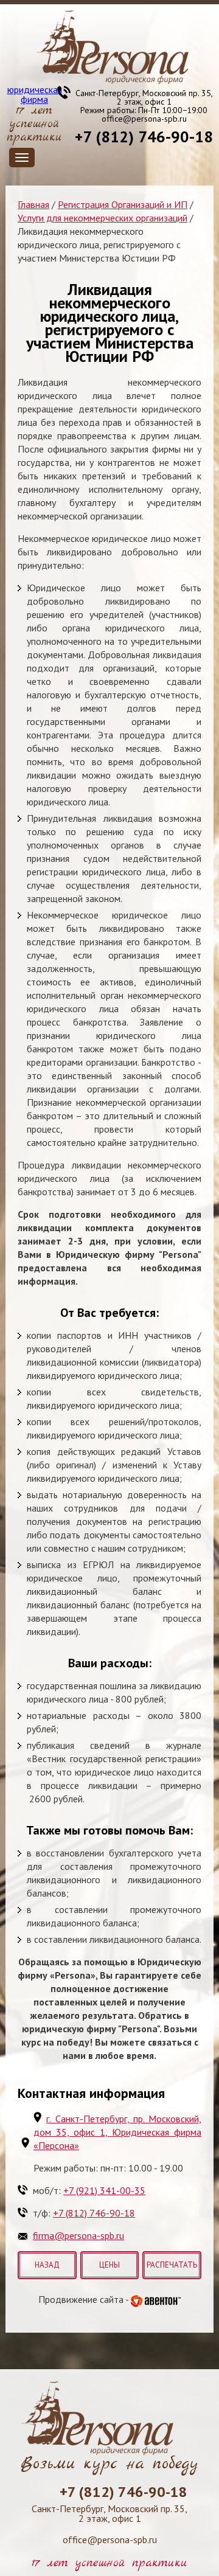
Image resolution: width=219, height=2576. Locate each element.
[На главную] (113, 47)
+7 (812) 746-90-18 (144, 137)
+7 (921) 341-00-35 (104, 2190)
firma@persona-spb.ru (78, 2235)
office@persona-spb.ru (144, 119)
